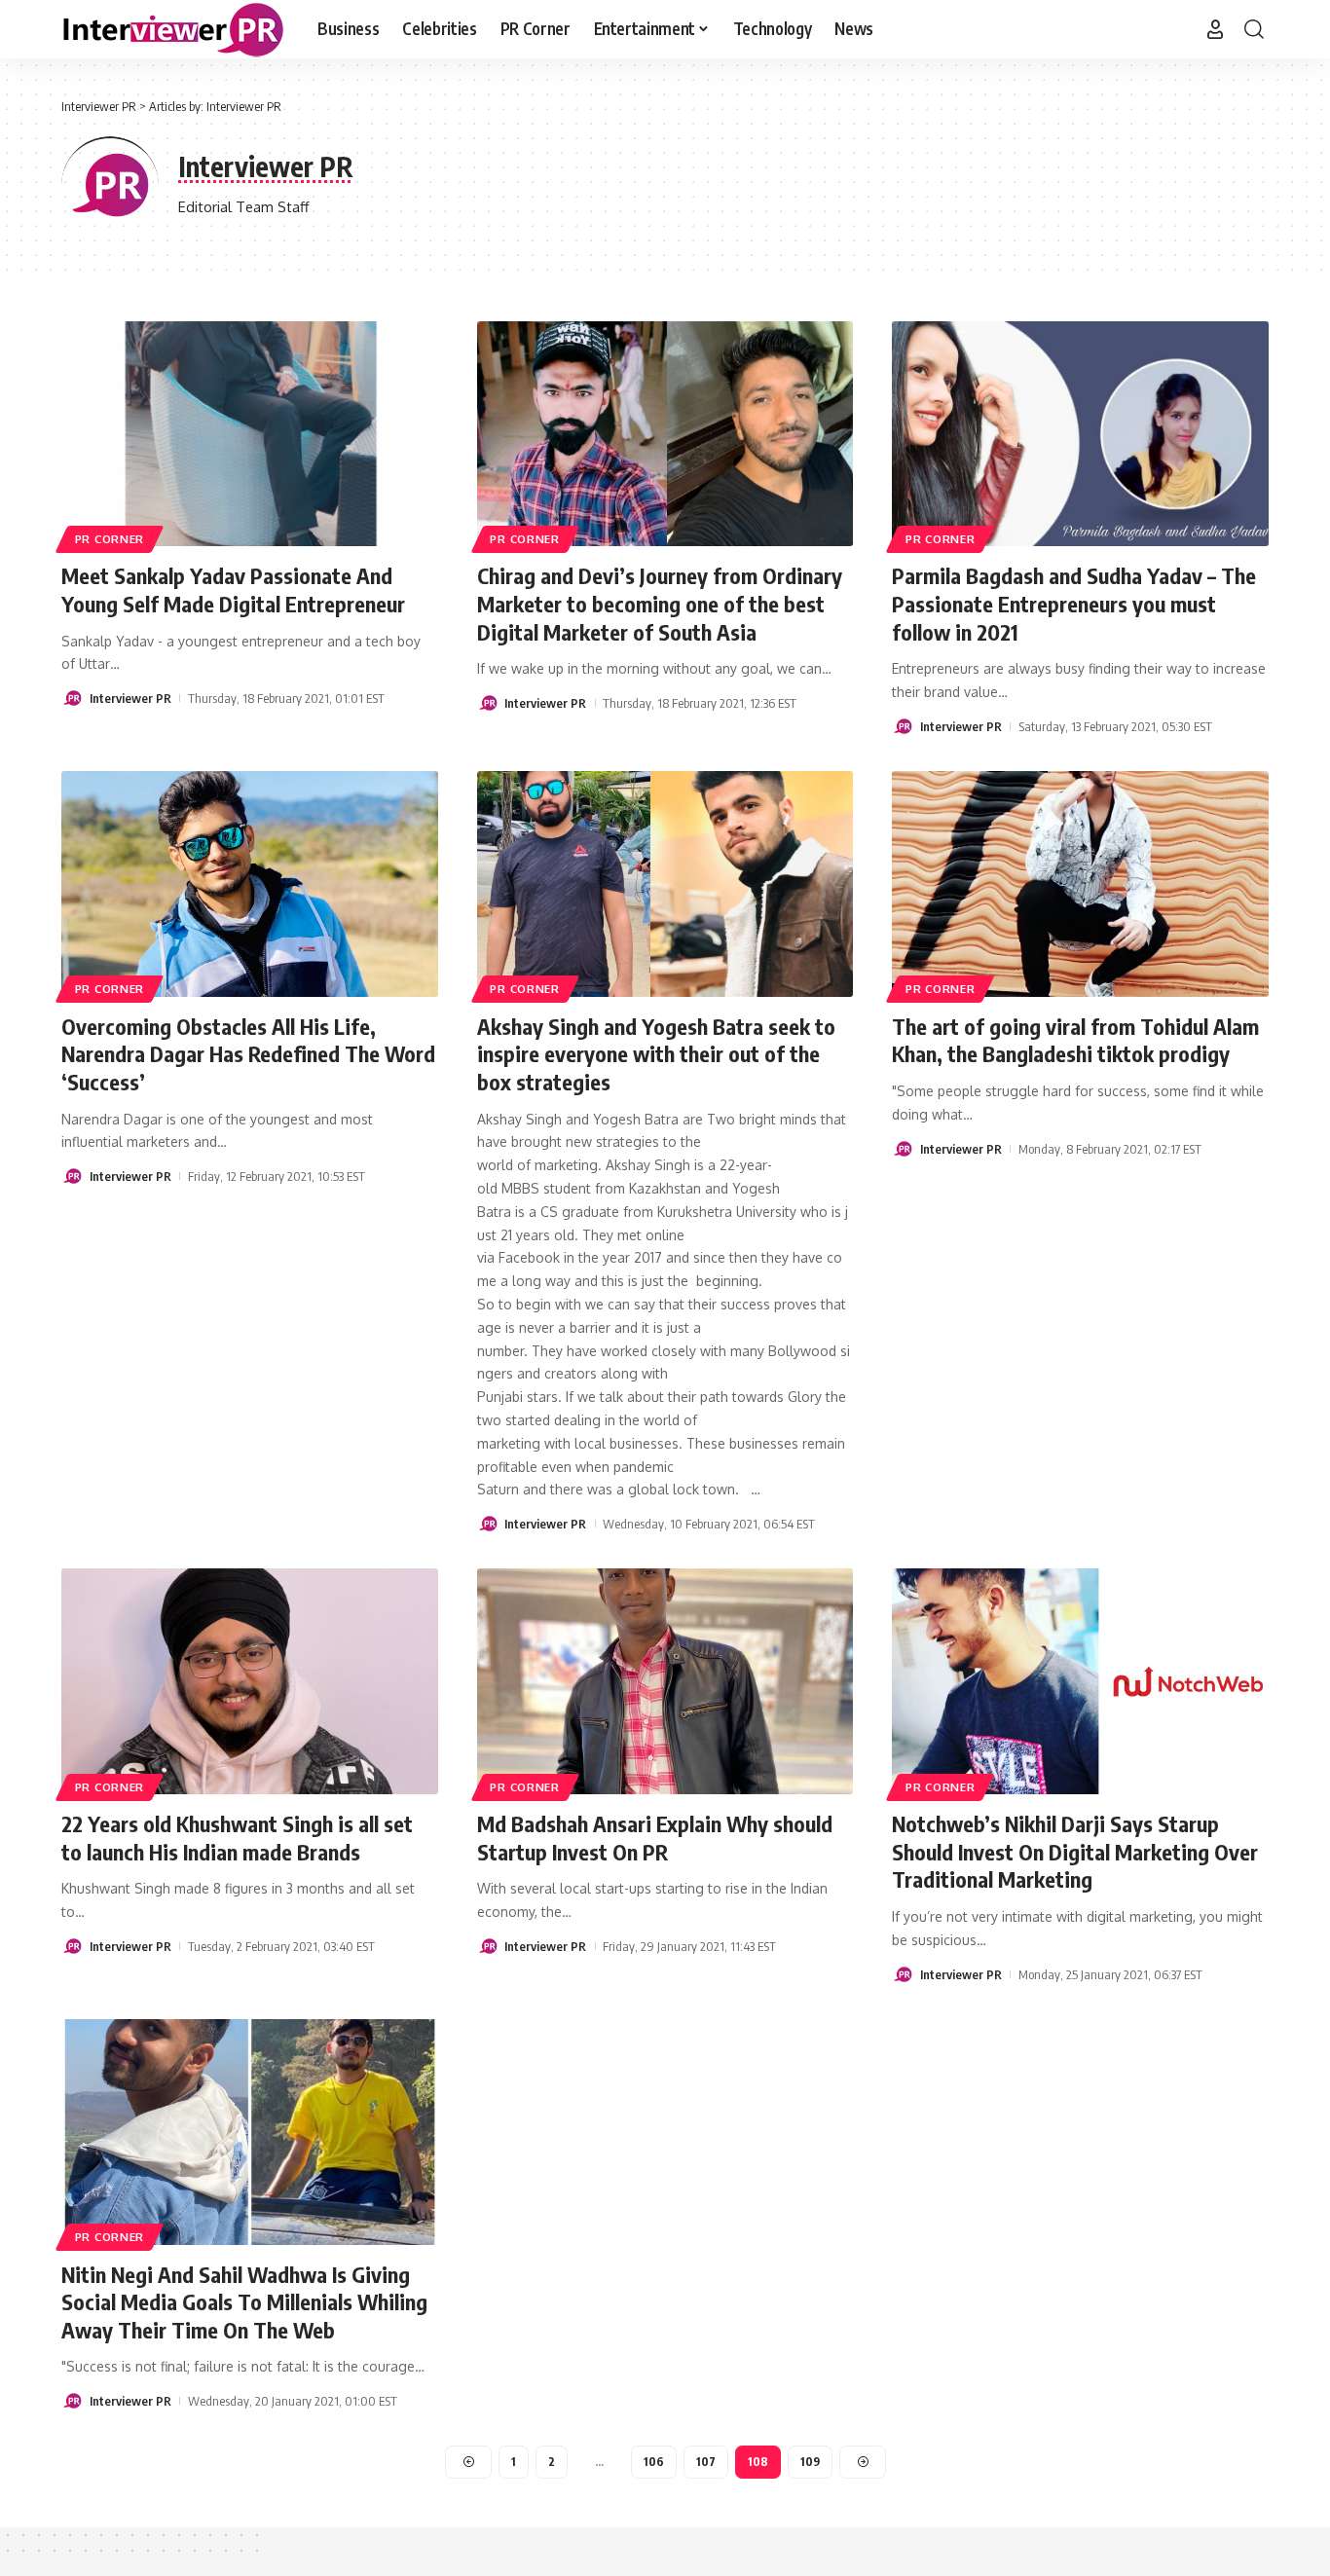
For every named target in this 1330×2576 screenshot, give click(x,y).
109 (810, 2462)
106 (654, 2462)
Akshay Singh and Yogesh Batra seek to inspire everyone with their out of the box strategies (656, 1054)
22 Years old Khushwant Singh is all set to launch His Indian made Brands (237, 1838)
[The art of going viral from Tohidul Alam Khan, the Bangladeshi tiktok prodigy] (1080, 884)
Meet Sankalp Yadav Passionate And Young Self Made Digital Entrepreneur (233, 589)
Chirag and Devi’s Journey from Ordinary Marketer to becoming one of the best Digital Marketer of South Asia (660, 603)
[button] (1215, 29)
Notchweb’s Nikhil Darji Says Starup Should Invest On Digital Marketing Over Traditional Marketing (1075, 1851)
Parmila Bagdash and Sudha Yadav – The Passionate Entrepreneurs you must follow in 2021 (1074, 603)
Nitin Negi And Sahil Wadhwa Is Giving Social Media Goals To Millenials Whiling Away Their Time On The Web (244, 2302)
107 (706, 2462)
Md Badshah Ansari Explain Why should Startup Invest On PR (655, 1838)
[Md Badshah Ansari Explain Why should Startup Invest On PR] (665, 1681)
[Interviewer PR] (174, 29)
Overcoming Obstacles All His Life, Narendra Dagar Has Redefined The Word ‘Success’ (248, 1054)
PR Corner (110, 539)
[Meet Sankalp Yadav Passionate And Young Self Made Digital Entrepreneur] (250, 434)
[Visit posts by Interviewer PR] (72, 698)
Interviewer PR (130, 698)
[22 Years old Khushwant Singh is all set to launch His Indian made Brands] (250, 1681)
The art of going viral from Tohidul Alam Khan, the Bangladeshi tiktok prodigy (1075, 1040)
